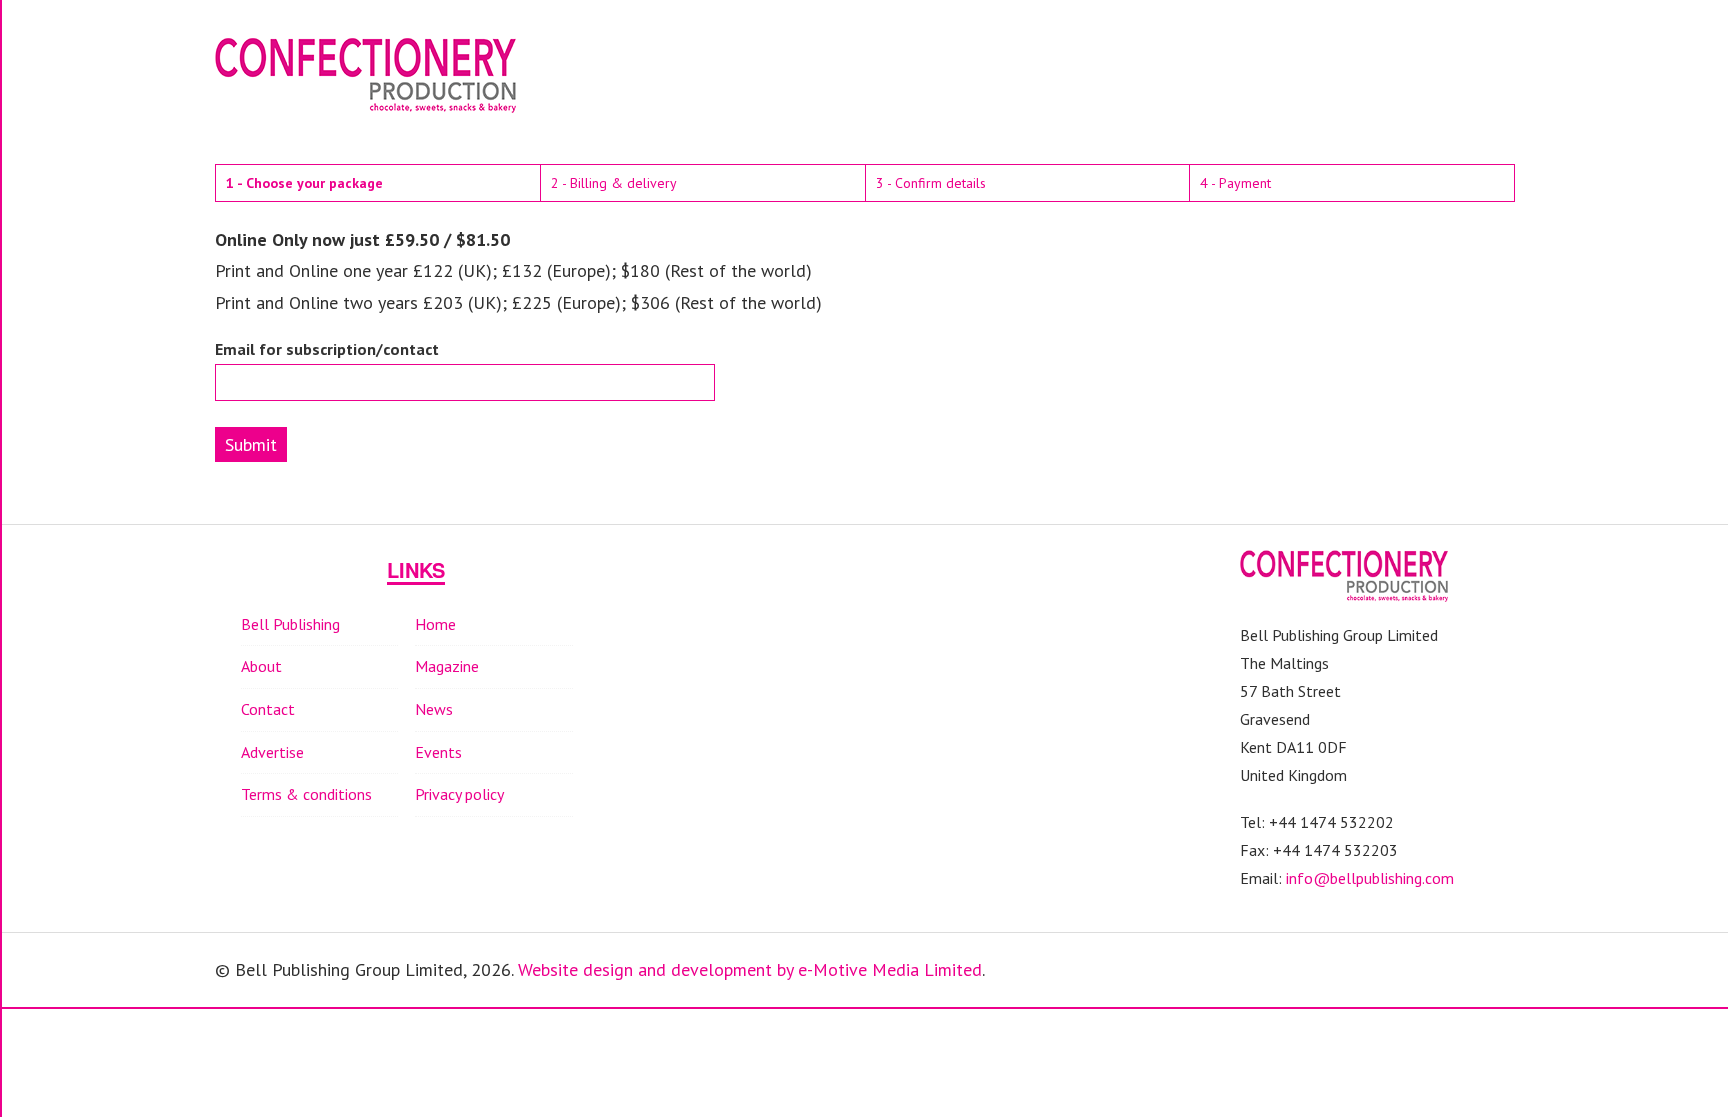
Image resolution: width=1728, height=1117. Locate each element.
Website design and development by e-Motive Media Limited (750, 969)
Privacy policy (459, 794)
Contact (268, 709)
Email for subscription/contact (327, 349)
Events (438, 752)
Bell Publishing (290, 624)
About (261, 666)
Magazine (447, 666)
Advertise (272, 752)
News (434, 709)
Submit (251, 444)
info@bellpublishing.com (1370, 878)
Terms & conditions (306, 794)
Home (435, 624)
